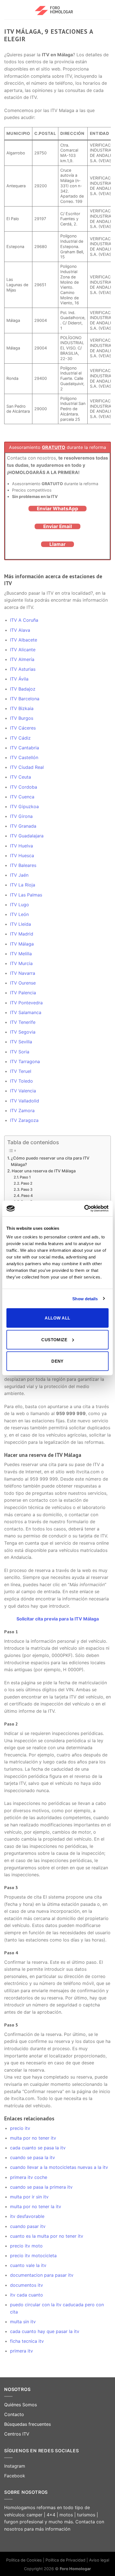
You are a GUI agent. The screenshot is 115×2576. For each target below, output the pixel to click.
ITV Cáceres (23, 728)
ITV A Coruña (24, 620)
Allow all (57, 1318)
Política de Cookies (24, 2560)
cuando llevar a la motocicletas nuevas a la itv (59, 2167)
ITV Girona (21, 816)
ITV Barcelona (25, 699)
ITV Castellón (24, 757)
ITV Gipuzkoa (24, 806)
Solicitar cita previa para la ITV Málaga (58, 1619)
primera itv (21, 2351)
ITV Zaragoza (24, 1120)
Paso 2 (27, 1183)
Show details (85, 1298)
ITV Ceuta (21, 777)
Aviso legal (99, 2560)
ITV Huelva (21, 846)
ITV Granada (23, 826)
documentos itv (27, 2285)
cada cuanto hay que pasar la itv (45, 2331)
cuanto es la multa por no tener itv (47, 2236)
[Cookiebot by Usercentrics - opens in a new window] (84, 1209)
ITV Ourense (23, 983)
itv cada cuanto (27, 2295)
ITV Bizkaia (22, 708)
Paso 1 (25, 1177)
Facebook (15, 2476)
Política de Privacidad (66, 2560)
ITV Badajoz (23, 689)
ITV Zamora (22, 1110)
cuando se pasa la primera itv (41, 2187)
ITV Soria (20, 1052)
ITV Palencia (23, 993)
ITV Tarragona (25, 1061)
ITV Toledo (21, 1081)
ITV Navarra (23, 973)
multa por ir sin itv (29, 2197)
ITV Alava (20, 630)
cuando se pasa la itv (33, 2157)
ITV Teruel (21, 1071)
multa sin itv (23, 2322)
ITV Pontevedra (26, 1003)
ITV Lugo (20, 905)
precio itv (20, 2128)
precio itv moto (26, 2246)
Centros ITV (17, 2434)
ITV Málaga (22, 944)
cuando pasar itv (28, 2226)
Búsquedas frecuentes (27, 2424)
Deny (57, 1361)
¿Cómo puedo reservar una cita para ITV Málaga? (50, 1161)
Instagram (15, 2466)
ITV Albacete (24, 640)
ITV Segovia (23, 1032)
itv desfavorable (27, 2216)
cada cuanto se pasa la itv (38, 2148)
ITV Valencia (23, 1091)
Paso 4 (27, 1195)
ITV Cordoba (24, 787)
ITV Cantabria (25, 748)
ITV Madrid (22, 934)
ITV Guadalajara (27, 836)
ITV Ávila (19, 679)
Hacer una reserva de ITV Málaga (44, 1171)
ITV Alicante (23, 650)
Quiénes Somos (21, 2405)
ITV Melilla (21, 954)
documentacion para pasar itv (42, 2275)
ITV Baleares (23, 865)
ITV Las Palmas (26, 895)
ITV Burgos (22, 718)
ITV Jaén (19, 875)
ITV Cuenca (22, 797)
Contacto (14, 2414)
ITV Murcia (21, 963)
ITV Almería (22, 659)
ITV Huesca (22, 856)
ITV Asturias (23, 669)
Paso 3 (27, 1189)
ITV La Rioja (23, 885)
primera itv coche (29, 2177)
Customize (54, 1339)
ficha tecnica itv (27, 2341)
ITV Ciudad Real (27, 767)
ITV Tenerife (23, 1022)
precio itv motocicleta (33, 2256)
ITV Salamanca (26, 1012)
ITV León (19, 914)
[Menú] (8, 10)
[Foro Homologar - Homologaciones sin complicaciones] (58, 10)
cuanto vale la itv (28, 2265)
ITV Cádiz (20, 738)
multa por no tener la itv (36, 2206)
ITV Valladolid (25, 1101)
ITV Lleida (21, 924)
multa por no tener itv (33, 2138)
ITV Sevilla (21, 1042)
